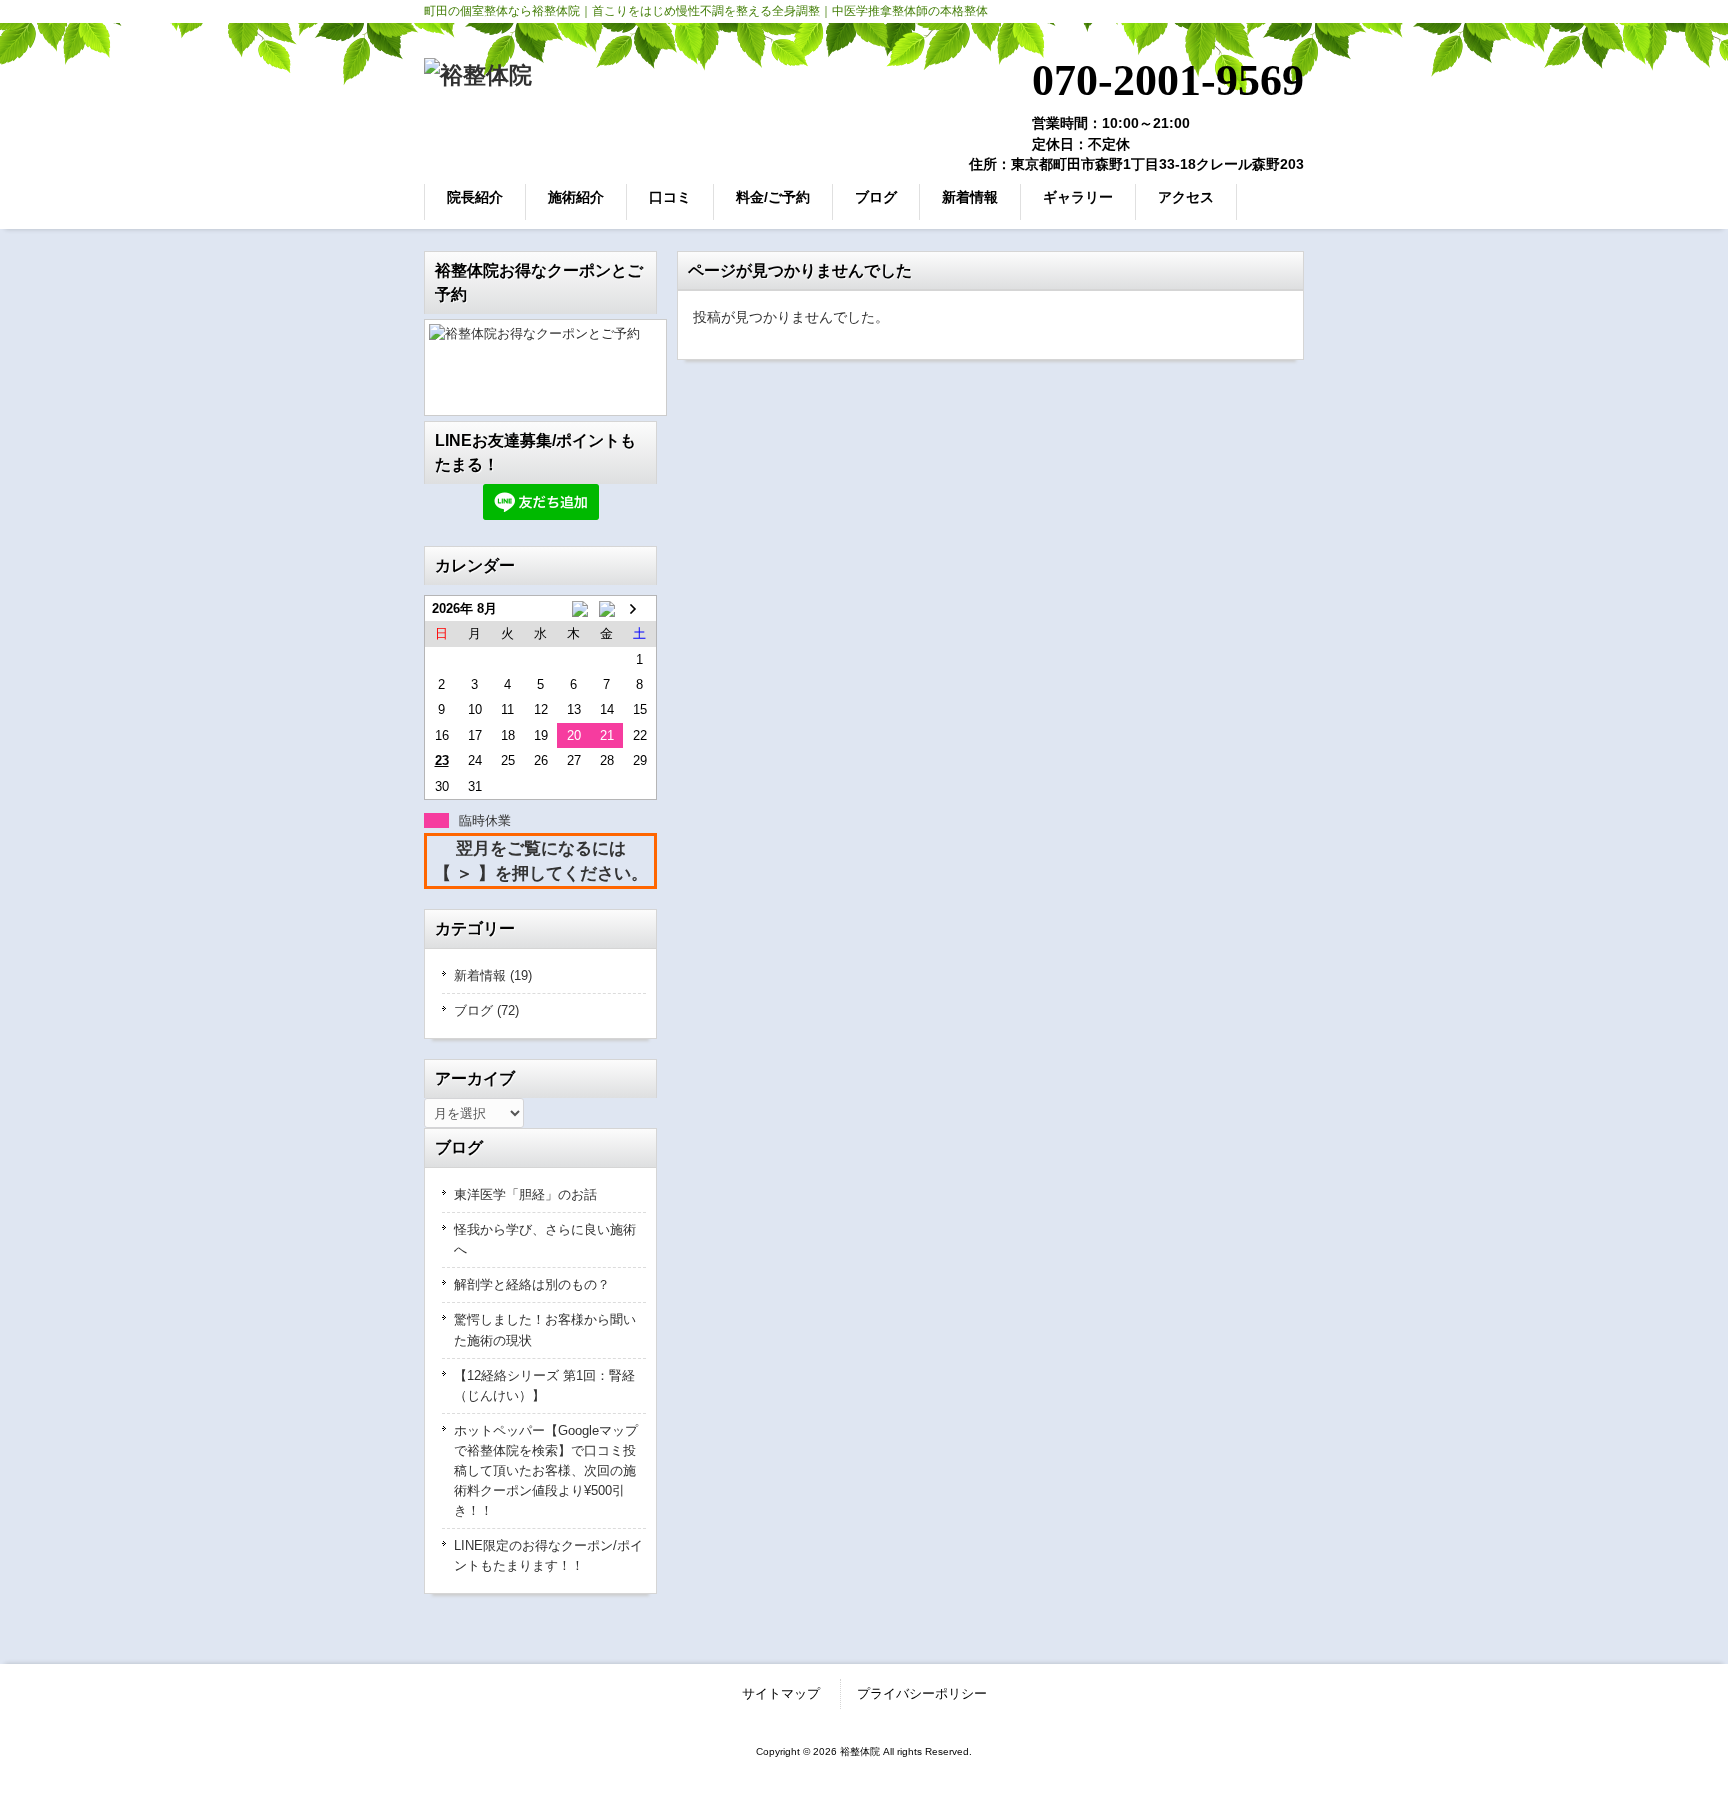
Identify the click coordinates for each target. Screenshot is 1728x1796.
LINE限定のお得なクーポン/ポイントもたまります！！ (548, 1555)
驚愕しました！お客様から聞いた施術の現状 (545, 1329)
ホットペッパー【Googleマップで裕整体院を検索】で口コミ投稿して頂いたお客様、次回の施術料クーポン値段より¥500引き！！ (546, 1470)
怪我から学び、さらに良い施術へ (545, 1239)
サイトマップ (781, 1693)
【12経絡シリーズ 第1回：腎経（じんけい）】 (544, 1385)
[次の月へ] (639, 608)
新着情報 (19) (493, 975)
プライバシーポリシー (922, 1693)
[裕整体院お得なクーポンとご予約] (540, 367)
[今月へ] (606, 608)
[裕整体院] (478, 75)
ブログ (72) (486, 1010)
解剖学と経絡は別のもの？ (532, 1284)
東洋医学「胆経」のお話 (525, 1194)
